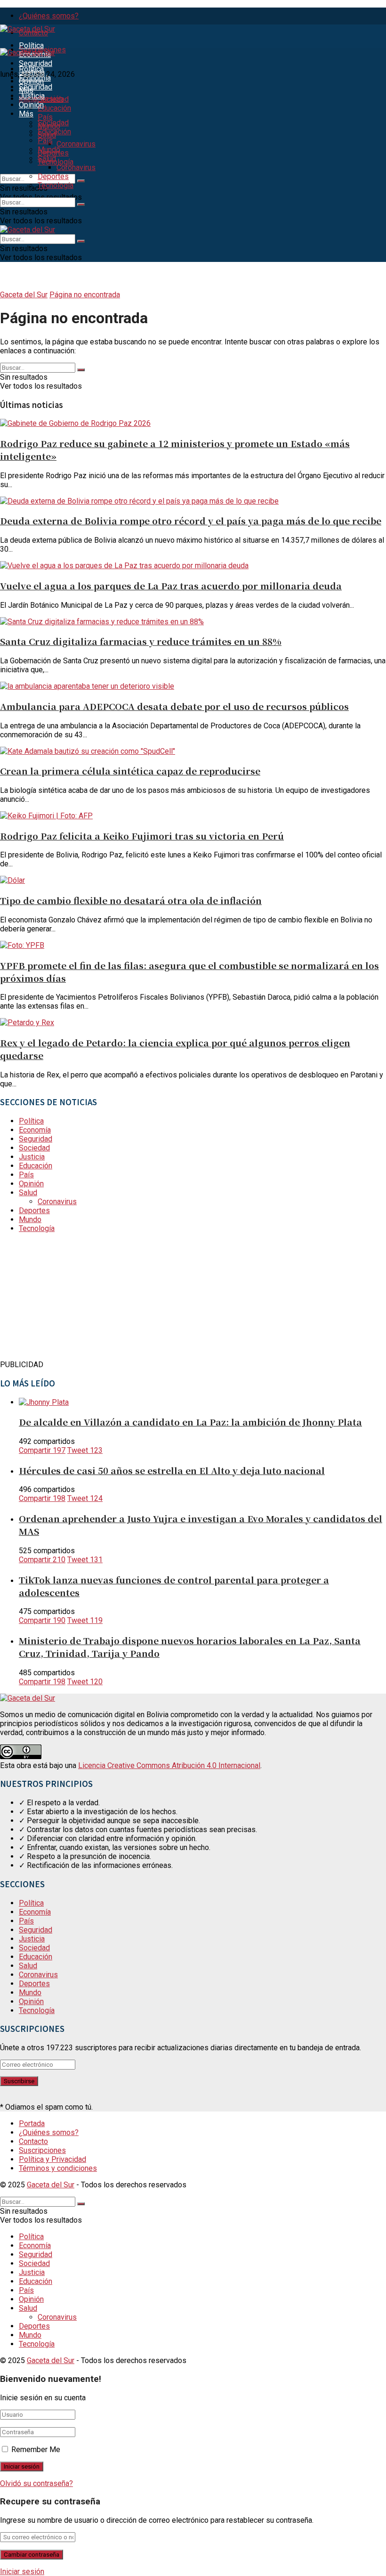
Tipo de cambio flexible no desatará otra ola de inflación (131, 900)
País (45, 117)
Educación (54, 108)
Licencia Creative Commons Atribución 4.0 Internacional (169, 1765)
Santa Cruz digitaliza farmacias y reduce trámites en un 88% (141, 641)
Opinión (31, 105)
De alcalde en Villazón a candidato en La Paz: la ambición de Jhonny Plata (190, 1422)
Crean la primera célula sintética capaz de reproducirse (130, 770)
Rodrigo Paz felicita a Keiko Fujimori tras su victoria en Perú (142, 836)
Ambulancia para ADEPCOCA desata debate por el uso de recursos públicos (174, 706)
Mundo (49, 150)
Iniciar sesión (22, 2572)
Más (26, 114)
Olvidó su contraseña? (36, 2483)
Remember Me (36, 2450)
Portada (32, 2124)
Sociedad (53, 99)
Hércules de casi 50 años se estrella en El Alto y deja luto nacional (172, 1470)
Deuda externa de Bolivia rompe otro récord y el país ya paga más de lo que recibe (191, 520)
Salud (47, 159)
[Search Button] (81, 181)
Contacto (33, 2141)
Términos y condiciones (58, 2168)
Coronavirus (76, 144)
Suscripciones (42, 2150)
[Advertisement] (71, 1299)
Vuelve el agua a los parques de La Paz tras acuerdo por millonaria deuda (171, 585)
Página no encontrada (85, 295)
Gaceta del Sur (24, 295)
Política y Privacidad (52, 2159)
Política (31, 45)
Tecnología (56, 185)
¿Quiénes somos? (49, 16)
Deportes (53, 176)
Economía (35, 78)
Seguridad (36, 63)
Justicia (32, 96)
